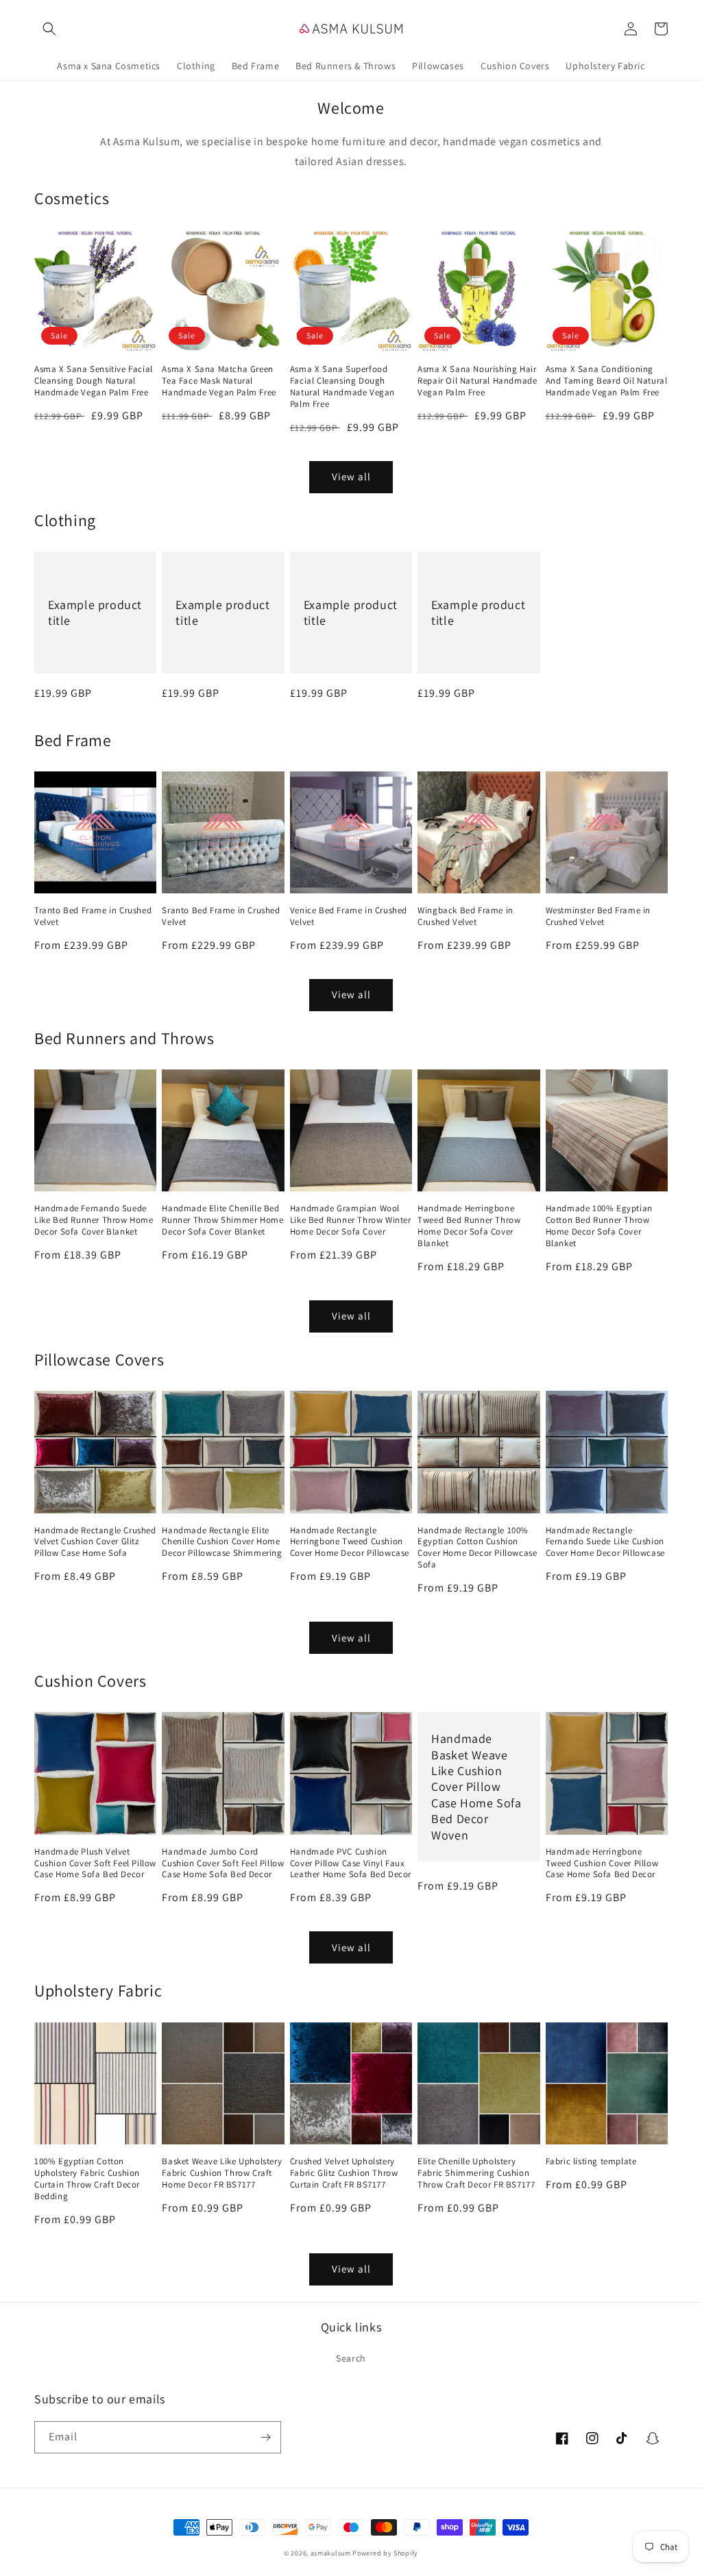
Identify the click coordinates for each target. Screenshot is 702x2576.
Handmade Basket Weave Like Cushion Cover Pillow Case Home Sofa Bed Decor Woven (476, 1786)
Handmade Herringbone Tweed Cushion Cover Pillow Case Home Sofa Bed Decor (602, 1863)
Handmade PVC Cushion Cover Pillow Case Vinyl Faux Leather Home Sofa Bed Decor (351, 1863)
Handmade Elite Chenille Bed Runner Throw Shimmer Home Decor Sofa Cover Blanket (222, 1220)
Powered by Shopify (385, 2553)
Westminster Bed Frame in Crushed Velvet (598, 916)
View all (351, 476)
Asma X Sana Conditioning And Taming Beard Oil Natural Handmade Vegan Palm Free (607, 381)
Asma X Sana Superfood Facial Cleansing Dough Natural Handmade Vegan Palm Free (342, 387)
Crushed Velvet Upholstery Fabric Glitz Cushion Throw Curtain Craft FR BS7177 (344, 2173)
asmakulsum (331, 2553)
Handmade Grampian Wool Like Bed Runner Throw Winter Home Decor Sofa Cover (351, 1220)
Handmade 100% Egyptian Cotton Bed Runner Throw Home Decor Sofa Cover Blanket (599, 1226)
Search (351, 2358)
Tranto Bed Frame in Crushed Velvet (93, 916)
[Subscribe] (265, 2437)
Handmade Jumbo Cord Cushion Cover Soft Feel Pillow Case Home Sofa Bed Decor (223, 1863)
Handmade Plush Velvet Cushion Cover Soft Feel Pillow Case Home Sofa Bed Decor (95, 1863)
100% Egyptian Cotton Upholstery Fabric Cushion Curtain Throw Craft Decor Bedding (87, 2179)
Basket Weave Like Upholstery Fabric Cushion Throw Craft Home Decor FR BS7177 (222, 2173)
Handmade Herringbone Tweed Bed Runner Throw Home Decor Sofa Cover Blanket (469, 1226)
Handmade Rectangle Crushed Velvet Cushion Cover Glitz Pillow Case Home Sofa (95, 1542)
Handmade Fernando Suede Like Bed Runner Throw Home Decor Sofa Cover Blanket (94, 1220)
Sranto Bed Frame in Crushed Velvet (221, 916)
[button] (49, 29)
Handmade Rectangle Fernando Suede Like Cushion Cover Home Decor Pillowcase (605, 1542)
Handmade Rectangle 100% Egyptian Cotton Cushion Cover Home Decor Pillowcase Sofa (477, 1548)
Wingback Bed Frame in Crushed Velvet (465, 916)
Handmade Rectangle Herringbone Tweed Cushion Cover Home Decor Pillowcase (350, 1542)
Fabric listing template (591, 2162)
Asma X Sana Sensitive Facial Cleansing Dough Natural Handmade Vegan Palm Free (94, 381)
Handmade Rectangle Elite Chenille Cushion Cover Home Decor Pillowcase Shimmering (222, 1542)
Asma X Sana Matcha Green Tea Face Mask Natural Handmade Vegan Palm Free (219, 381)
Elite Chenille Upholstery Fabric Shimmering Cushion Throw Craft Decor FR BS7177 (476, 2173)
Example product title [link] (95, 612)
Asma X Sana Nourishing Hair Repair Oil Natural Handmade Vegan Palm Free (477, 381)
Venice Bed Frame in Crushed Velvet (349, 916)
